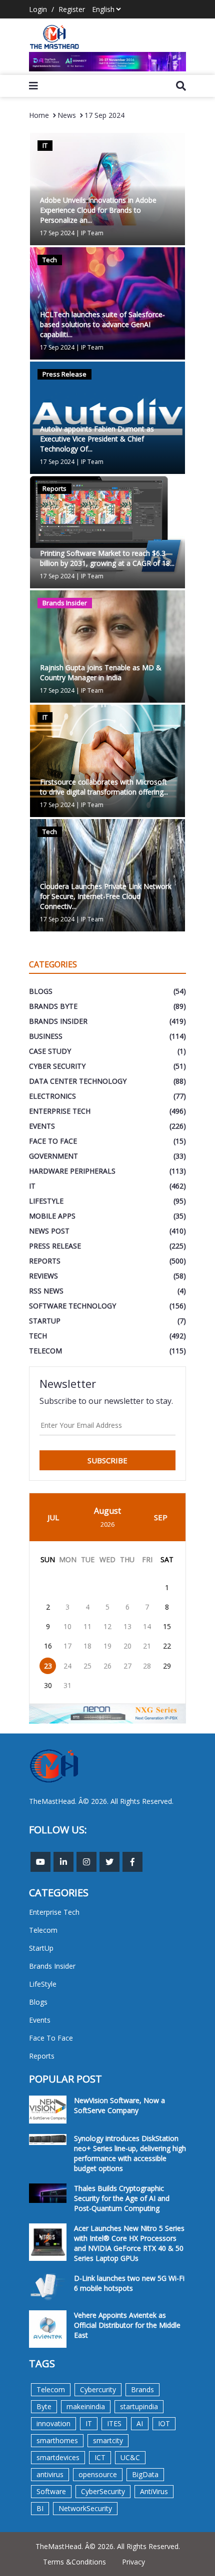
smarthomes (57, 2440)
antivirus (50, 2474)
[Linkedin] (63, 1862)
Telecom (51, 2389)
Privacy (133, 2562)
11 (87, 1626)
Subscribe (107, 1460)
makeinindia (86, 2406)
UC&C (130, 2457)
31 (67, 1685)
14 (147, 1626)
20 (127, 1646)
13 (127, 1626)
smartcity (108, 2440)
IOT (164, 2423)
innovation (53, 2423)
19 (107, 1646)
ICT (100, 2457)
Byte (44, 2406)
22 (167, 1646)
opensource (98, 2474)
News (67, 115)
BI (40, 2508)
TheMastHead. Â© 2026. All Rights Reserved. (108, 2546)
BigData (145, 2474)
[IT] (107, 760)
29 (167, 1666)
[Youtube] (40, 1862)
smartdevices (58, 2457)
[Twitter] (109, 1862)
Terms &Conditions (74, 2562)
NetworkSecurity (85, 2508)
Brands (142, 2389)
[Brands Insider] (107, 645)
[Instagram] (86, 1862)
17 (67, 1646)
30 (48, 1685)
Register (72, 9)
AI (140, 2423)
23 (48, 1666)
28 (147, 1666)
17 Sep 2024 (104, 115)
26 (107, 1666)
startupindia (139, 2406)
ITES (114, 2423)
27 (127, 1666)
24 (67, 1666)
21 (147, 1646)
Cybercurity (98, 2389)
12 (107, 1626)
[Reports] (107, 531)
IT (89, 2423)
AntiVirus (154, 2491)
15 (167, 1626)
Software (51, 2491)
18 (87, 1646)
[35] (107, 62)
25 (87, 1666)
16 (48, 1646)
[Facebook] (132, 1862)
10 (67, 1626)
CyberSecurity (103, 2491)
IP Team (92, 233)
